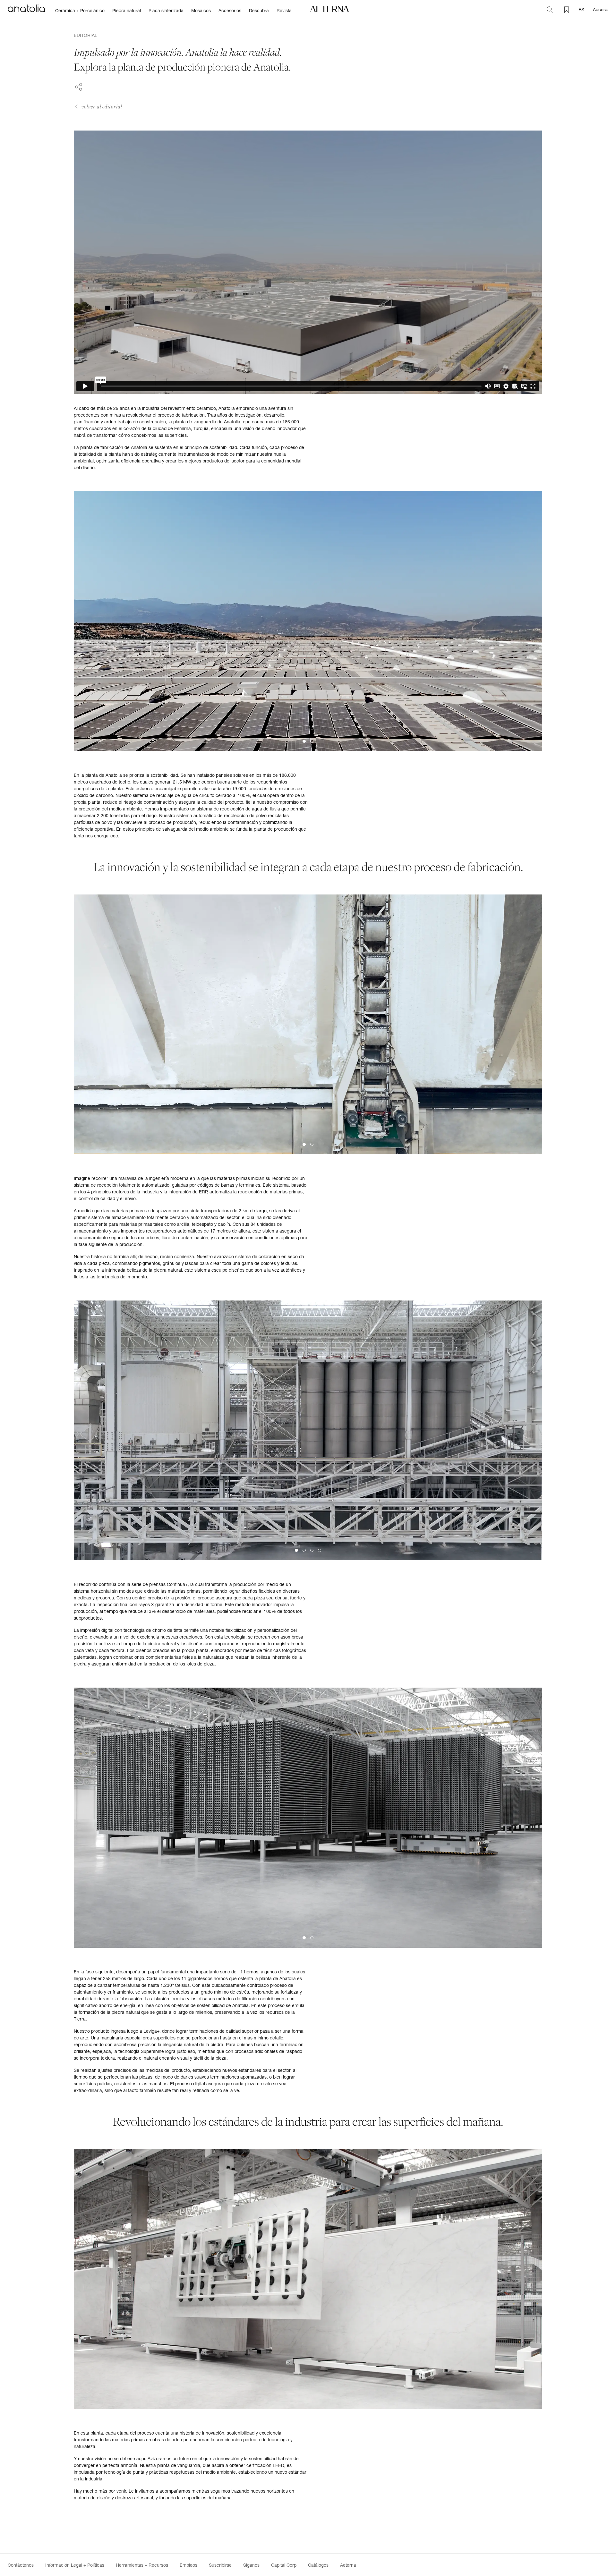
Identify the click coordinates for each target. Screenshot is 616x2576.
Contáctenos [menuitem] (21, 2565)
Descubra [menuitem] (259, 11)
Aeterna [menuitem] (348, 2565)
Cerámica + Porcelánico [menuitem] (80, 11)
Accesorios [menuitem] (230, 11)
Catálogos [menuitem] (318, 2565)
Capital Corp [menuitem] (284, 2565)
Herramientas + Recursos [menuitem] (142, 2565)
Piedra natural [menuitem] (127, 11)
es (581, 9)
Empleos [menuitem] (188, 2565)
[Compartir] (79, 86)
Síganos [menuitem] (251, 2565)
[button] (304, 741)
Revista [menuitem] (284, 11)
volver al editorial (102, 106)
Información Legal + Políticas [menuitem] (75, 2565)
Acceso (601, 9)
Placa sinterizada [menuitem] (166, 11)
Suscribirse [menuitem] (220, 2565)
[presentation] (86, 621)
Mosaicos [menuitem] (201, 11)
